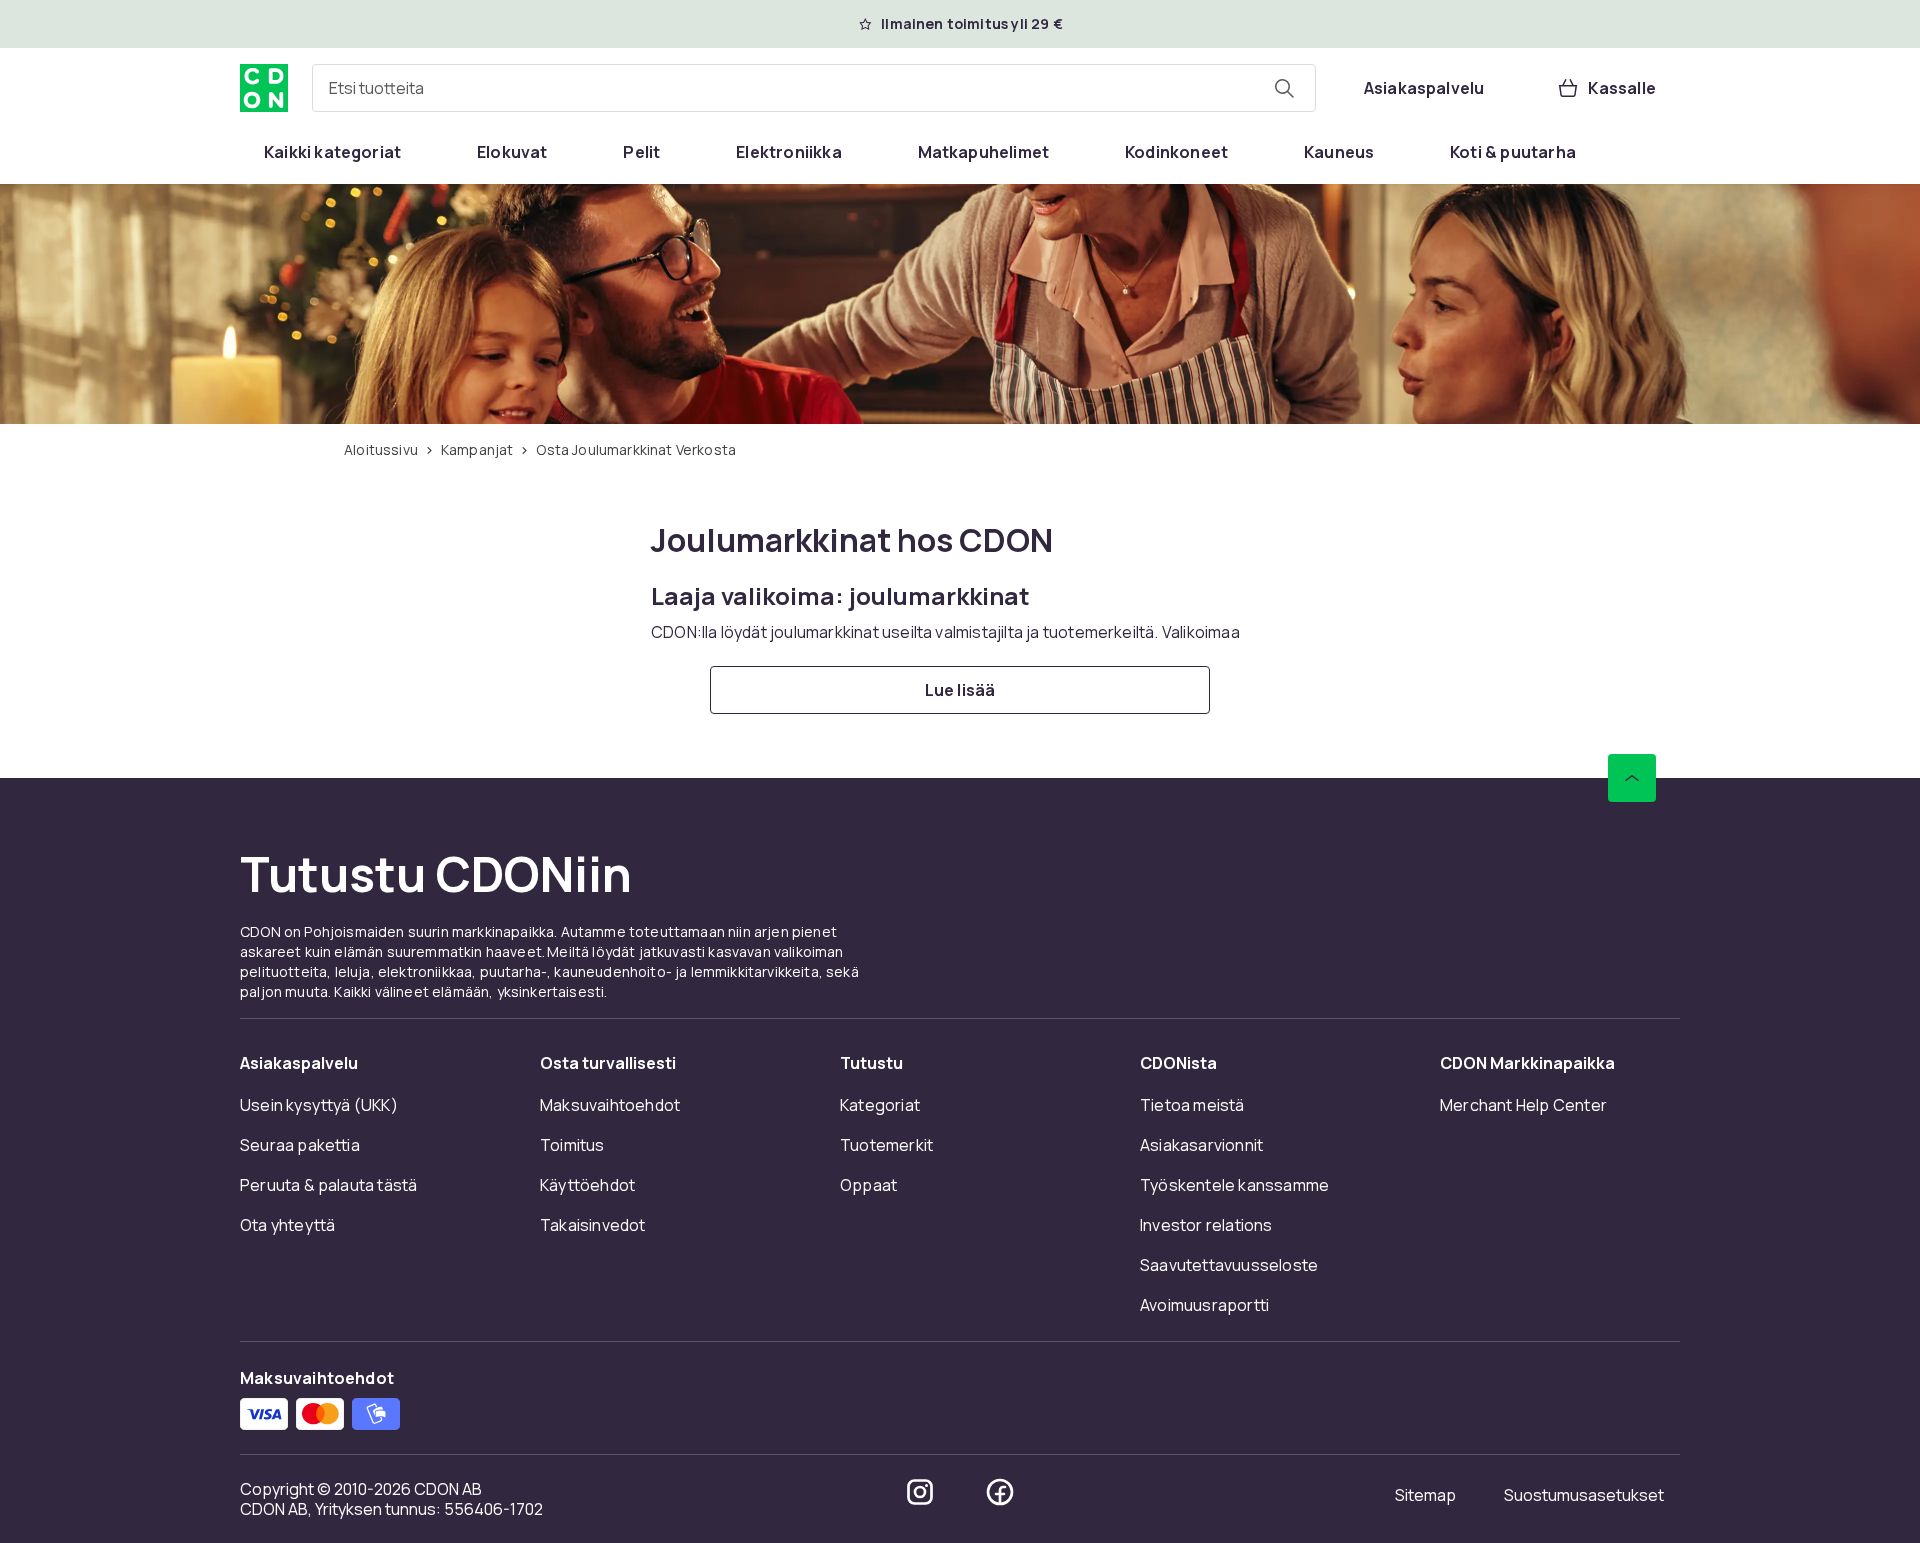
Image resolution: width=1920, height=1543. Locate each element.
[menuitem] (332, 152)
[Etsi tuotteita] (1284, 88)
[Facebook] (1000, 1492)
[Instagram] (920, 1492)
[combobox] (814, 88)
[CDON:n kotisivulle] (264, 88)
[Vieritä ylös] (1632, 778)
